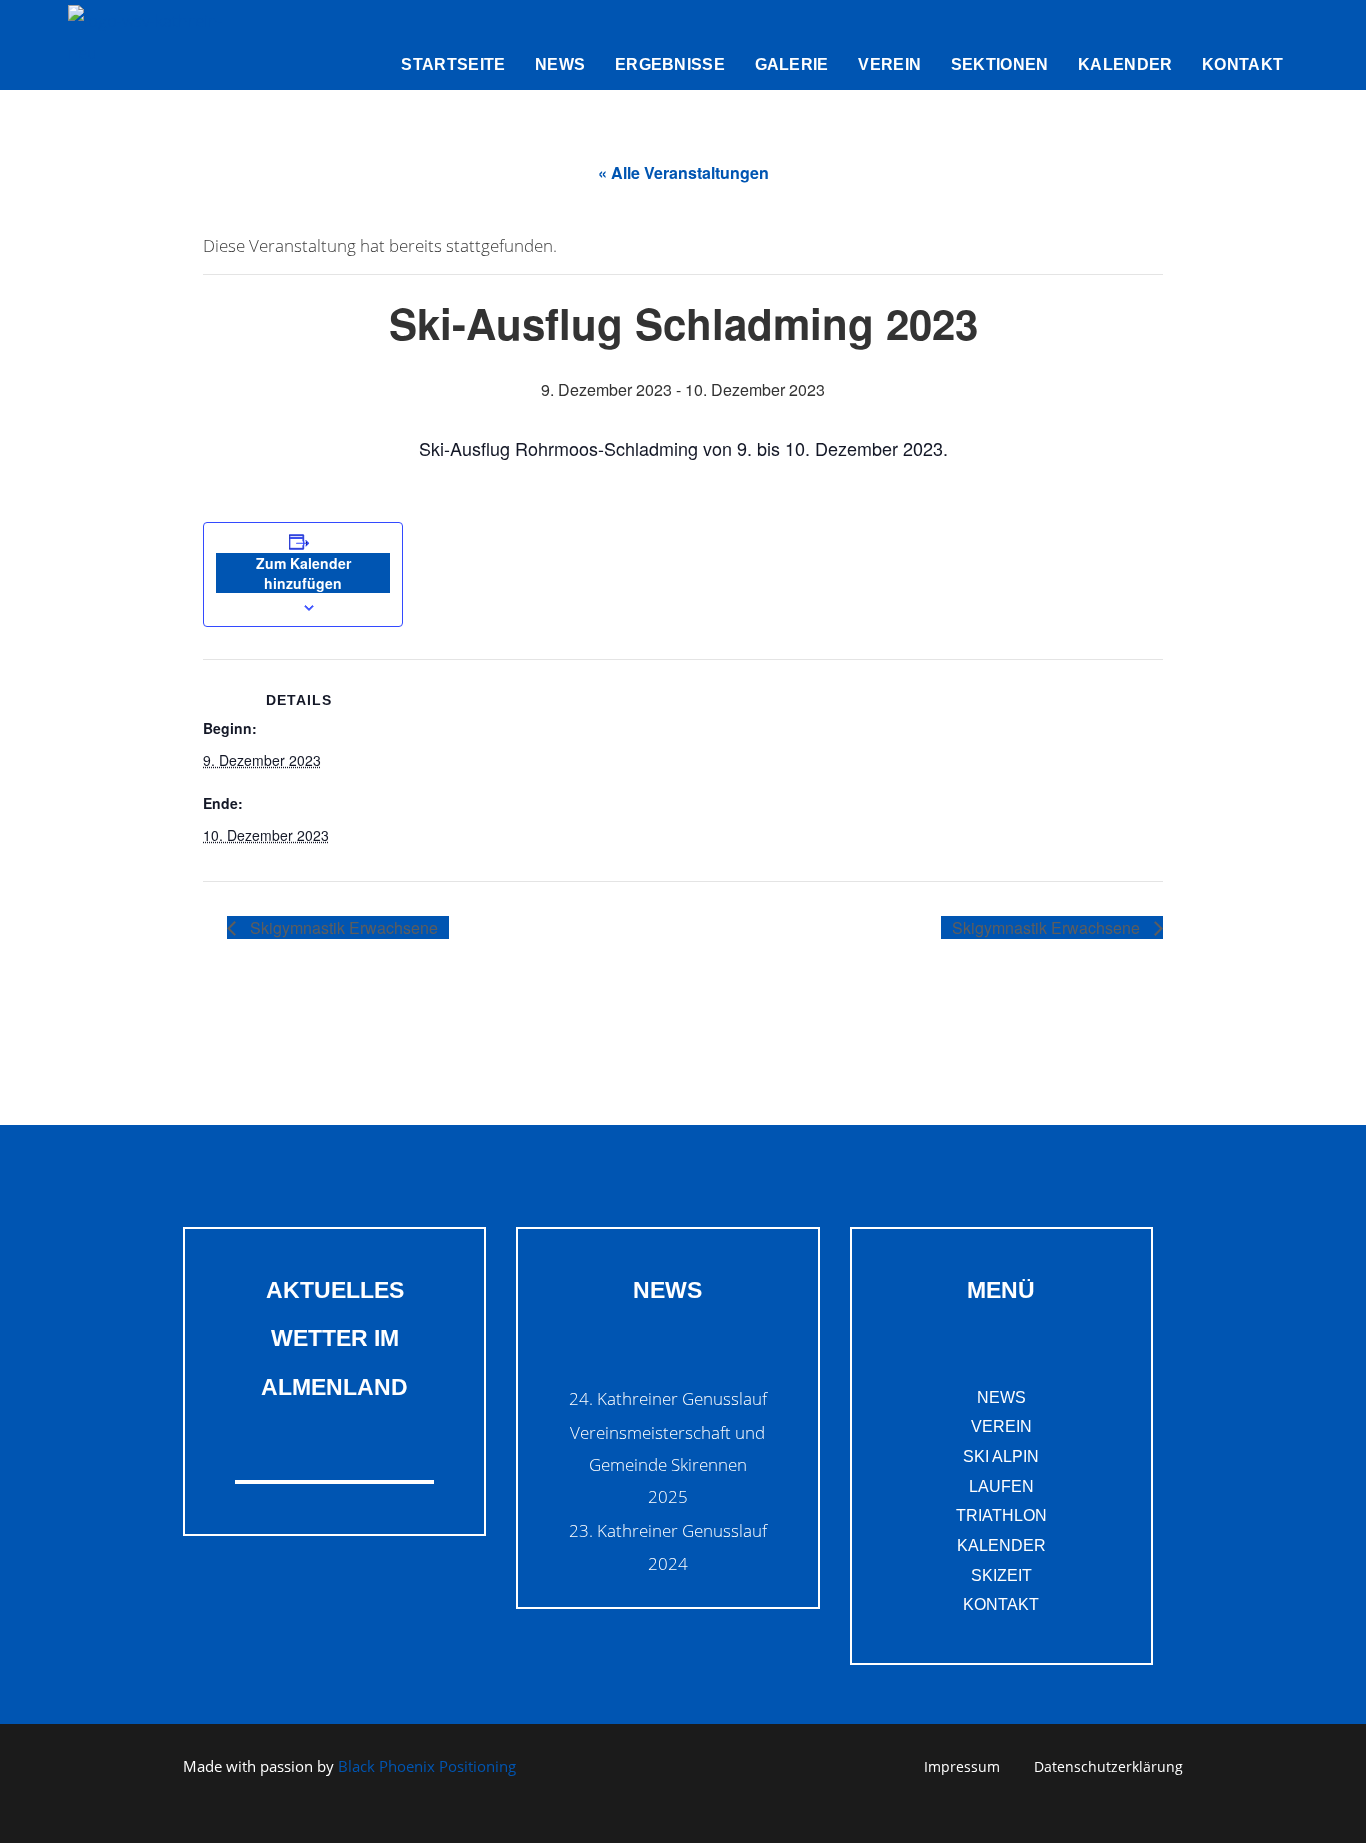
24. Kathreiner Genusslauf (668, 1398)
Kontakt (1001, 1604)
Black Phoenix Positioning (427, 1766)
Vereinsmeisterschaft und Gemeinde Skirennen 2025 (667, 1465)
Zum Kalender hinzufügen (303, 573)
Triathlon (1001, 1515)
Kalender (1001, 1545)
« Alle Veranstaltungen (683, 172)
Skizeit (1001, 1575)
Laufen (1001, 1486)
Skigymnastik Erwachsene (342, 927)
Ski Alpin (1001, 1456)
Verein (1001, 1426)
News (1001, 1397)
